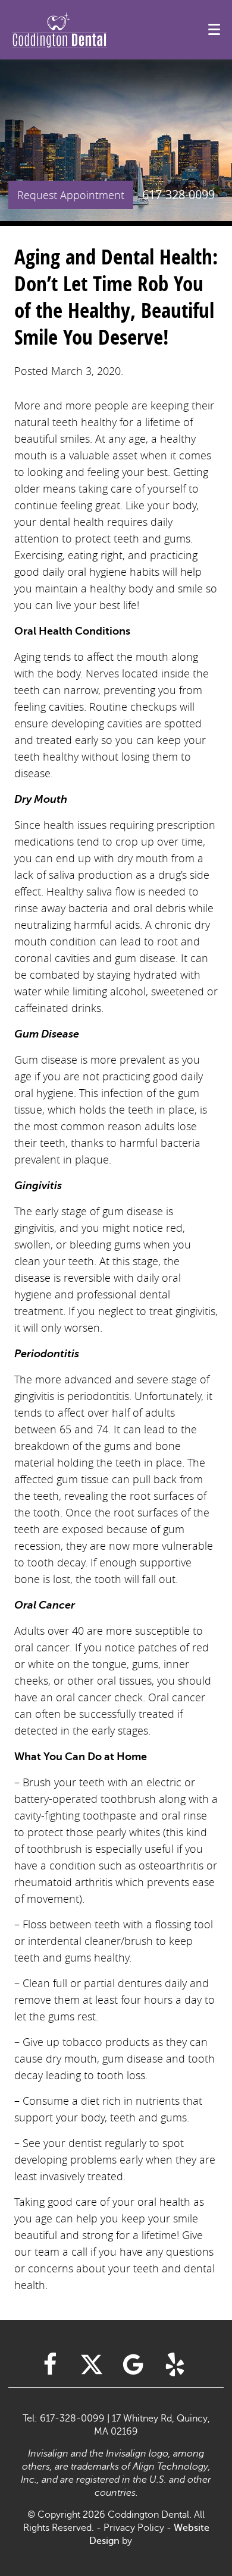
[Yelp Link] (175, 2364)
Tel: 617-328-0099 (64, 2419)
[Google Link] (133, 2364)
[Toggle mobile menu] (214, 29)
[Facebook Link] (50, 2364)
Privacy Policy (134, 2528)
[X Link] (92, 2364)
